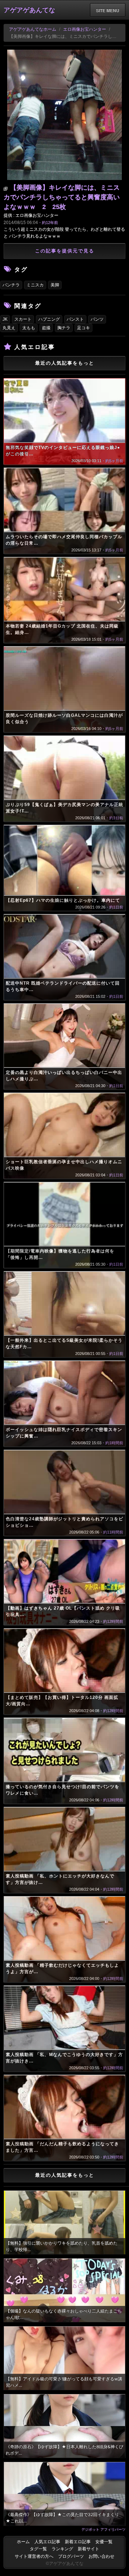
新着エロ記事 (78, 2542)
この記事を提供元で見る (65, 251)
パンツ (97, 319)
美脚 (55, 285)
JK (5, 319)
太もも (29, 328)
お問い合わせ (101, 2556)
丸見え (9, 328)
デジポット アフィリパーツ (103, 2529)
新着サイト (89, 2549)
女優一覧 (104, 2542)
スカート (23, 319)
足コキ (83, 328)
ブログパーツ (71, 2556)
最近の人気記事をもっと (65, 363)
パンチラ (11, 285)
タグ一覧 (38, 2549)
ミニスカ (35, 285)
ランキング (62, 2549)
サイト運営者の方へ (34, 2556)
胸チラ (64, 328)
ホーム (23, 2542)
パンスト (75, 319)
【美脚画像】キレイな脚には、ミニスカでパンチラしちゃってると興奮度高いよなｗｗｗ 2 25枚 (62, 197)
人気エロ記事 (47, 2542)
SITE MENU (108, 10)
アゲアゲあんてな (29, 10)
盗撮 (46, 328)
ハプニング (49, 319)
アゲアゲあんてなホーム (33, 29)
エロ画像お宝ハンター (85, 29)
